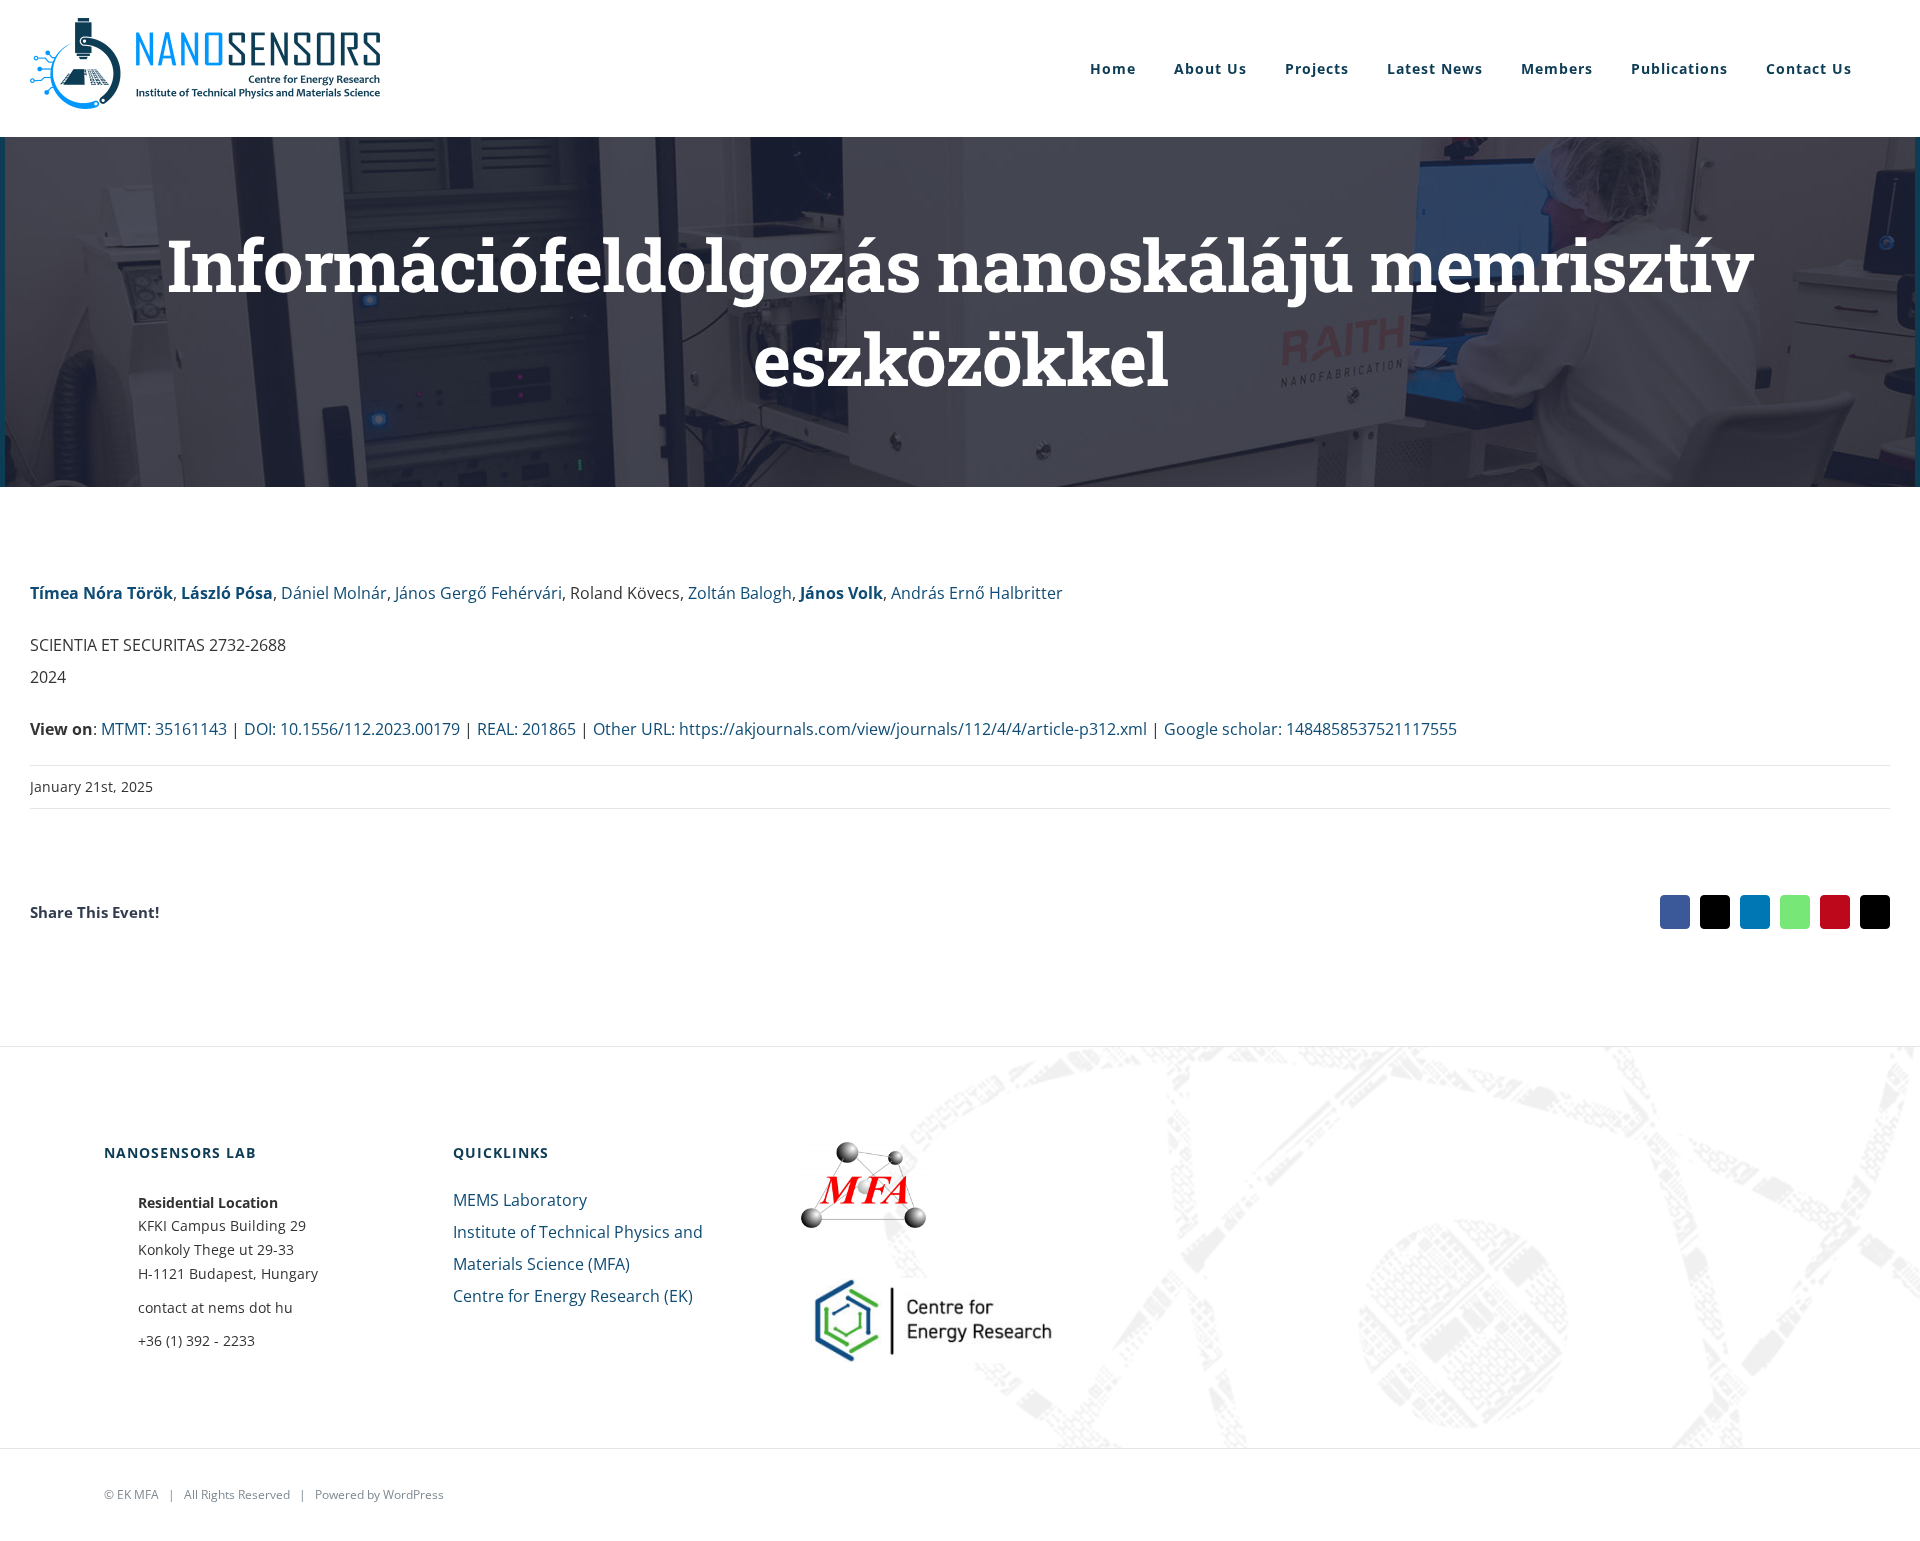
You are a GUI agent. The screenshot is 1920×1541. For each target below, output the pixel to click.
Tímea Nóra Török (101, 593)
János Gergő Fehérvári (478, 593)
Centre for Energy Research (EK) (573, 1296)
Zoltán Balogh (740, 593)
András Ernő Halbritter (977, 593)
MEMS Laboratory (520, 1200)
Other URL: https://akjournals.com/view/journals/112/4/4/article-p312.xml (870, 729)
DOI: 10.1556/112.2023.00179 (352, 729)
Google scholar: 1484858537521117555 (1310, 729)
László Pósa (227, 593)
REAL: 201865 (526, 729)
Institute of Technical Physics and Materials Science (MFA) (578, 1248)
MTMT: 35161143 (164, 729)
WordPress (413, 1494)
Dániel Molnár (334, 593)
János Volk (841, 593)
